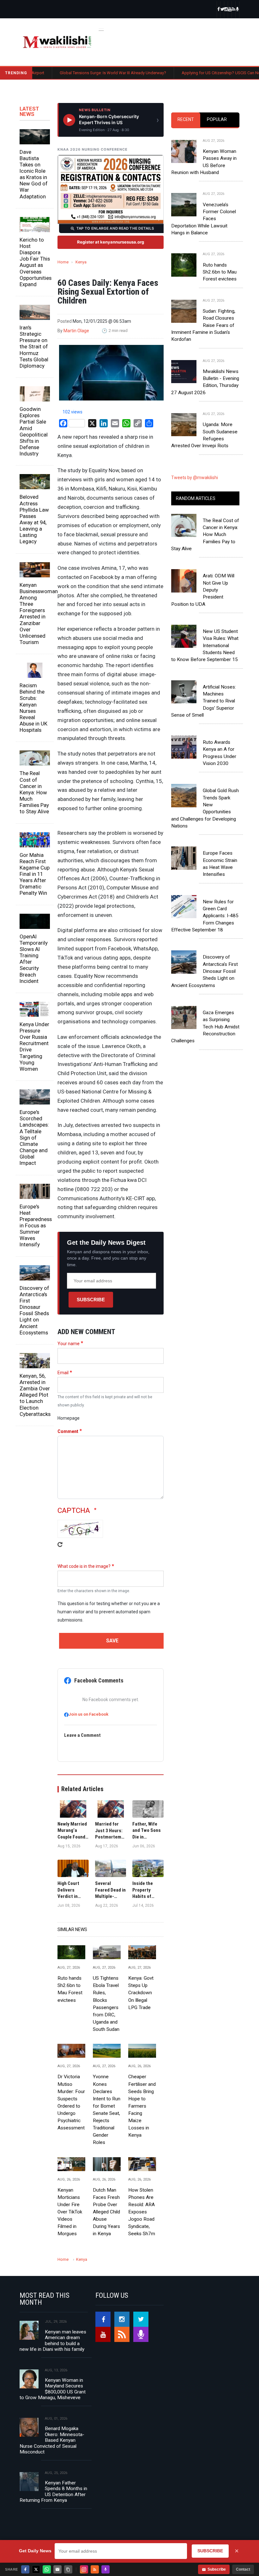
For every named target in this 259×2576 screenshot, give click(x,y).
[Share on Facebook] (25, 2569)
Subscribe (91, 1300)
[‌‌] (219, 10)
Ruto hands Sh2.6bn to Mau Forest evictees (70, 1989)
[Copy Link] (68, 2569)
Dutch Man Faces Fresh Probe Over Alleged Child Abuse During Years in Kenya (106, 2212)
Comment (68, 1431)
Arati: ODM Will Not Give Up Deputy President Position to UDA (203, 590)
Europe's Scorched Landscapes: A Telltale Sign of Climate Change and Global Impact (34, 1138)
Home (63, 262)
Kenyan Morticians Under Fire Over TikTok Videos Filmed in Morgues (70, 2212)
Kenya (81, 262)
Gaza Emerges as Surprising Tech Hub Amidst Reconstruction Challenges (205, 1027)
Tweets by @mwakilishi (195, 478)
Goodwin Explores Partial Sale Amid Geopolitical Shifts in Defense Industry (34, 431)
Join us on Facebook (88, 1714)
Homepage (69, 1418)
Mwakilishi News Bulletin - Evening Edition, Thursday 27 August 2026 (205, 382)
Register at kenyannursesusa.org (111, 242)
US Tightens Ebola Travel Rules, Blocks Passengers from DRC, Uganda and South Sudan (106, 2004)
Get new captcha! (60, 1549)
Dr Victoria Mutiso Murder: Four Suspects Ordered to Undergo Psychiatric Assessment (71, 2102)
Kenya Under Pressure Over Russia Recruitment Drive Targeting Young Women (34, 1047)
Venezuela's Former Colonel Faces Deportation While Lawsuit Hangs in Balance (204, 219)
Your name (69, 1344)
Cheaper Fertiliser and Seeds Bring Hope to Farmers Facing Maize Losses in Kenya (142, 2106)
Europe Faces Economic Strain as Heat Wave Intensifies (220, 864)
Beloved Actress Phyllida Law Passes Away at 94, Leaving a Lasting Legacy (34, 519)
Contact (243, 2569)
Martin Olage (76, 331)
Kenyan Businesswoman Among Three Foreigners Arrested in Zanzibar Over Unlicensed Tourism (35, 614)
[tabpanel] (205, 288)
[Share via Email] (57, 2569)
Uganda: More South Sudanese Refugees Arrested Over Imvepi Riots (204, 435)
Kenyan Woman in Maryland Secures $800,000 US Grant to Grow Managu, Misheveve (53, 2389)
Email (63, 1373)
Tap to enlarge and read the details (115, 228)
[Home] (57, 42)
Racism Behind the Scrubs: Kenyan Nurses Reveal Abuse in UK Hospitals (33, 708)
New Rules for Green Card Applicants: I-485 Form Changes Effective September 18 (205, 916)
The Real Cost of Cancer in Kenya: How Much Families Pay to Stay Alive (34, 792)
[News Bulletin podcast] (238, 10)
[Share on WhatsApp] (47, 2569)
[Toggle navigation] (101, 29)
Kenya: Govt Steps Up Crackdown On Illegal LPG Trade (141, 1993)
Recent (186, 119)
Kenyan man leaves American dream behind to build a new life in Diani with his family (53, 2341)
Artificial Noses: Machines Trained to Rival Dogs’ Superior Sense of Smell (204, 701)
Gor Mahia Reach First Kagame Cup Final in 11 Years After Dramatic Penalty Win (35, 874)
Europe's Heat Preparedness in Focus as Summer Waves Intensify (35, 1226)
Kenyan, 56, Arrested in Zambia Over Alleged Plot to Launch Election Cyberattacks (35, 1395)
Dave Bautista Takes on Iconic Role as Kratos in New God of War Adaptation (34, 174)
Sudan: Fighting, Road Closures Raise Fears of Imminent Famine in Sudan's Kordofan (203, 325)
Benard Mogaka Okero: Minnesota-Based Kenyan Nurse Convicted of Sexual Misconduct (52, 2440)
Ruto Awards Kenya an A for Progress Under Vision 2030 (220, 753)
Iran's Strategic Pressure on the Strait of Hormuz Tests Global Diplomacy (34, 347)
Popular (217, 119)
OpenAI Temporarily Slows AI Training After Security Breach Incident (34, 959)
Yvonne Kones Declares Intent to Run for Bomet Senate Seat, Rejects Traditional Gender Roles (107, 2110)
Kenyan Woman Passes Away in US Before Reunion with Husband (204, 162)
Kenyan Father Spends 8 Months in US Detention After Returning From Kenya (53, 2492)
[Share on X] (36, 2569)
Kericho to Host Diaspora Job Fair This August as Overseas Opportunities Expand (35, 262)
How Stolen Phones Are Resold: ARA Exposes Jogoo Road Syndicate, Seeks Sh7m (142, 2212)
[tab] (186, 120)
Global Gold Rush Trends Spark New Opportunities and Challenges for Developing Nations (205, 808)
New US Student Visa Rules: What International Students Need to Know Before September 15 (205, 645)
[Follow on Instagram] (84, 2569)
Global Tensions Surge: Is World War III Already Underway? (71, 73)
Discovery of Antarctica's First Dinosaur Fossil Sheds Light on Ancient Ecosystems (34, 1310)
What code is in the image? (84, 1566)
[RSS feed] (234, 10)
